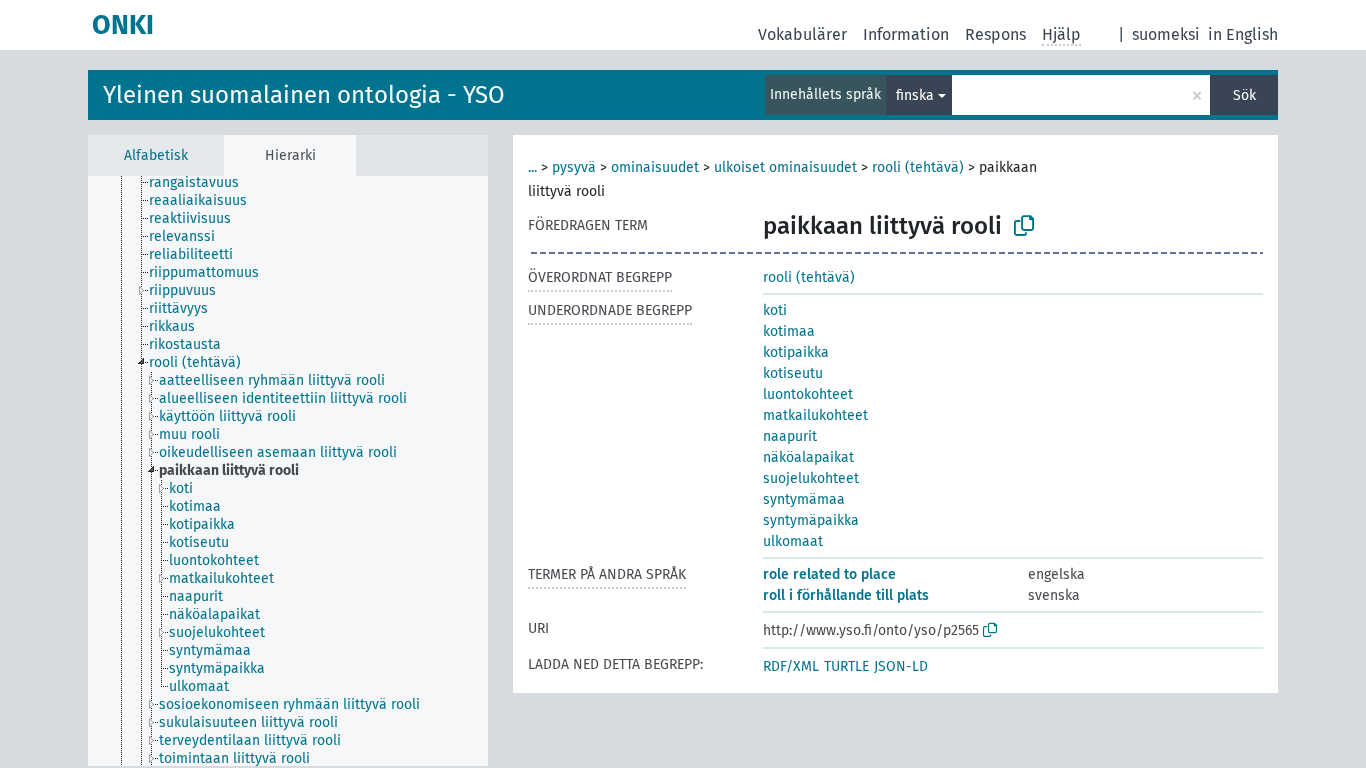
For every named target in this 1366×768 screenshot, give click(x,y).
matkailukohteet (815, 415)
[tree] (288, 471)
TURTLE (846, 666)
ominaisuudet (655, 167)
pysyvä (574, 167)
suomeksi (1166, 34)
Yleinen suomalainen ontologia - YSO (304, 95)
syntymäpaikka (811, 520)
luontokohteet (808, 394)
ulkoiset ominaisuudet (785, 167)
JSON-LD (901, 666)
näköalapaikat (808, 457)
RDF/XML (791, 666)
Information (906, 34)
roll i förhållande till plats (846, 595)
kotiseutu (793, 373)
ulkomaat (793, 541)
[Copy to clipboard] (1024, 226)
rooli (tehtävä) (918, 167)
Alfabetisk (156, 155)
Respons (995, 34)
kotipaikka (796, 352)
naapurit (790, 436)
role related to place (829, 574)
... (532, 167)
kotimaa (789, 331)
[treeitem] (202, 183)
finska (915, 95)
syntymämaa (804, 499)
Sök (1244, 95)
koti (775, 310)
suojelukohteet (811, 478)
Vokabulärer (802, 34)
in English (1243, 34)
